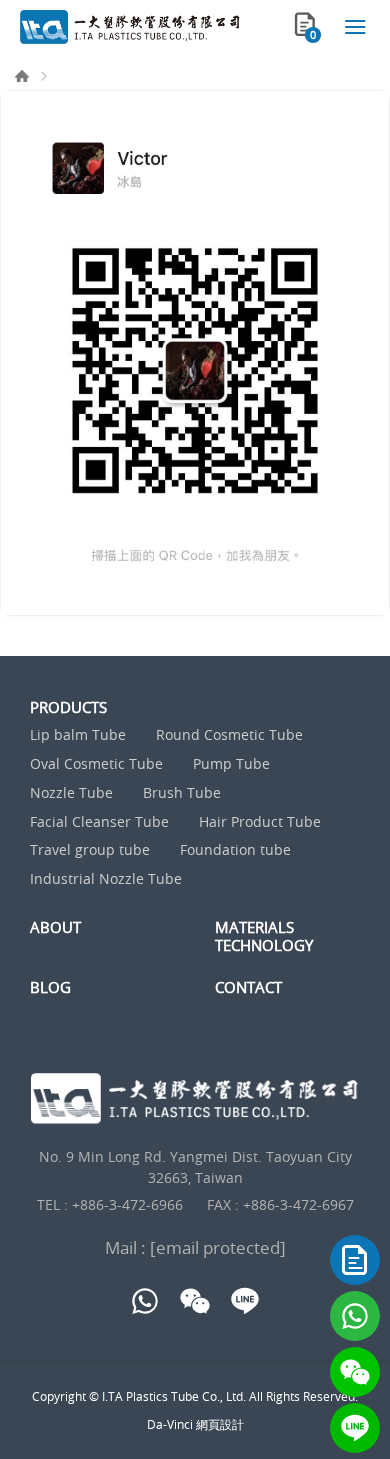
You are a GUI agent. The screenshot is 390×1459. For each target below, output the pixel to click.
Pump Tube (231, 764)
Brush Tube (182, 793)
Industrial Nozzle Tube (106, 879)
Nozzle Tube (71, 793)
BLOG (50, 987)
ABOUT (55, 927)
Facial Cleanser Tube (99, 822)
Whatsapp (355, 1316)
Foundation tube (235, 850)
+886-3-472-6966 (127, 1204)
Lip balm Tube (78, 735)
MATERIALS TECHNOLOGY (264, 936)
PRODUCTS (68, 707)
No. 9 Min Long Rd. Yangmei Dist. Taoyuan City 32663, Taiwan (195, 1167)
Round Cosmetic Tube (229, 735)
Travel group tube (90, 850)
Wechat (355, 1372)
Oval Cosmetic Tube (96, 764)
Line (355, 1428)
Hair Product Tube (260, 822)
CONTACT (248, 987)
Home (22, 76)
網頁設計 (220, 1424)
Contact (355, 1260)
